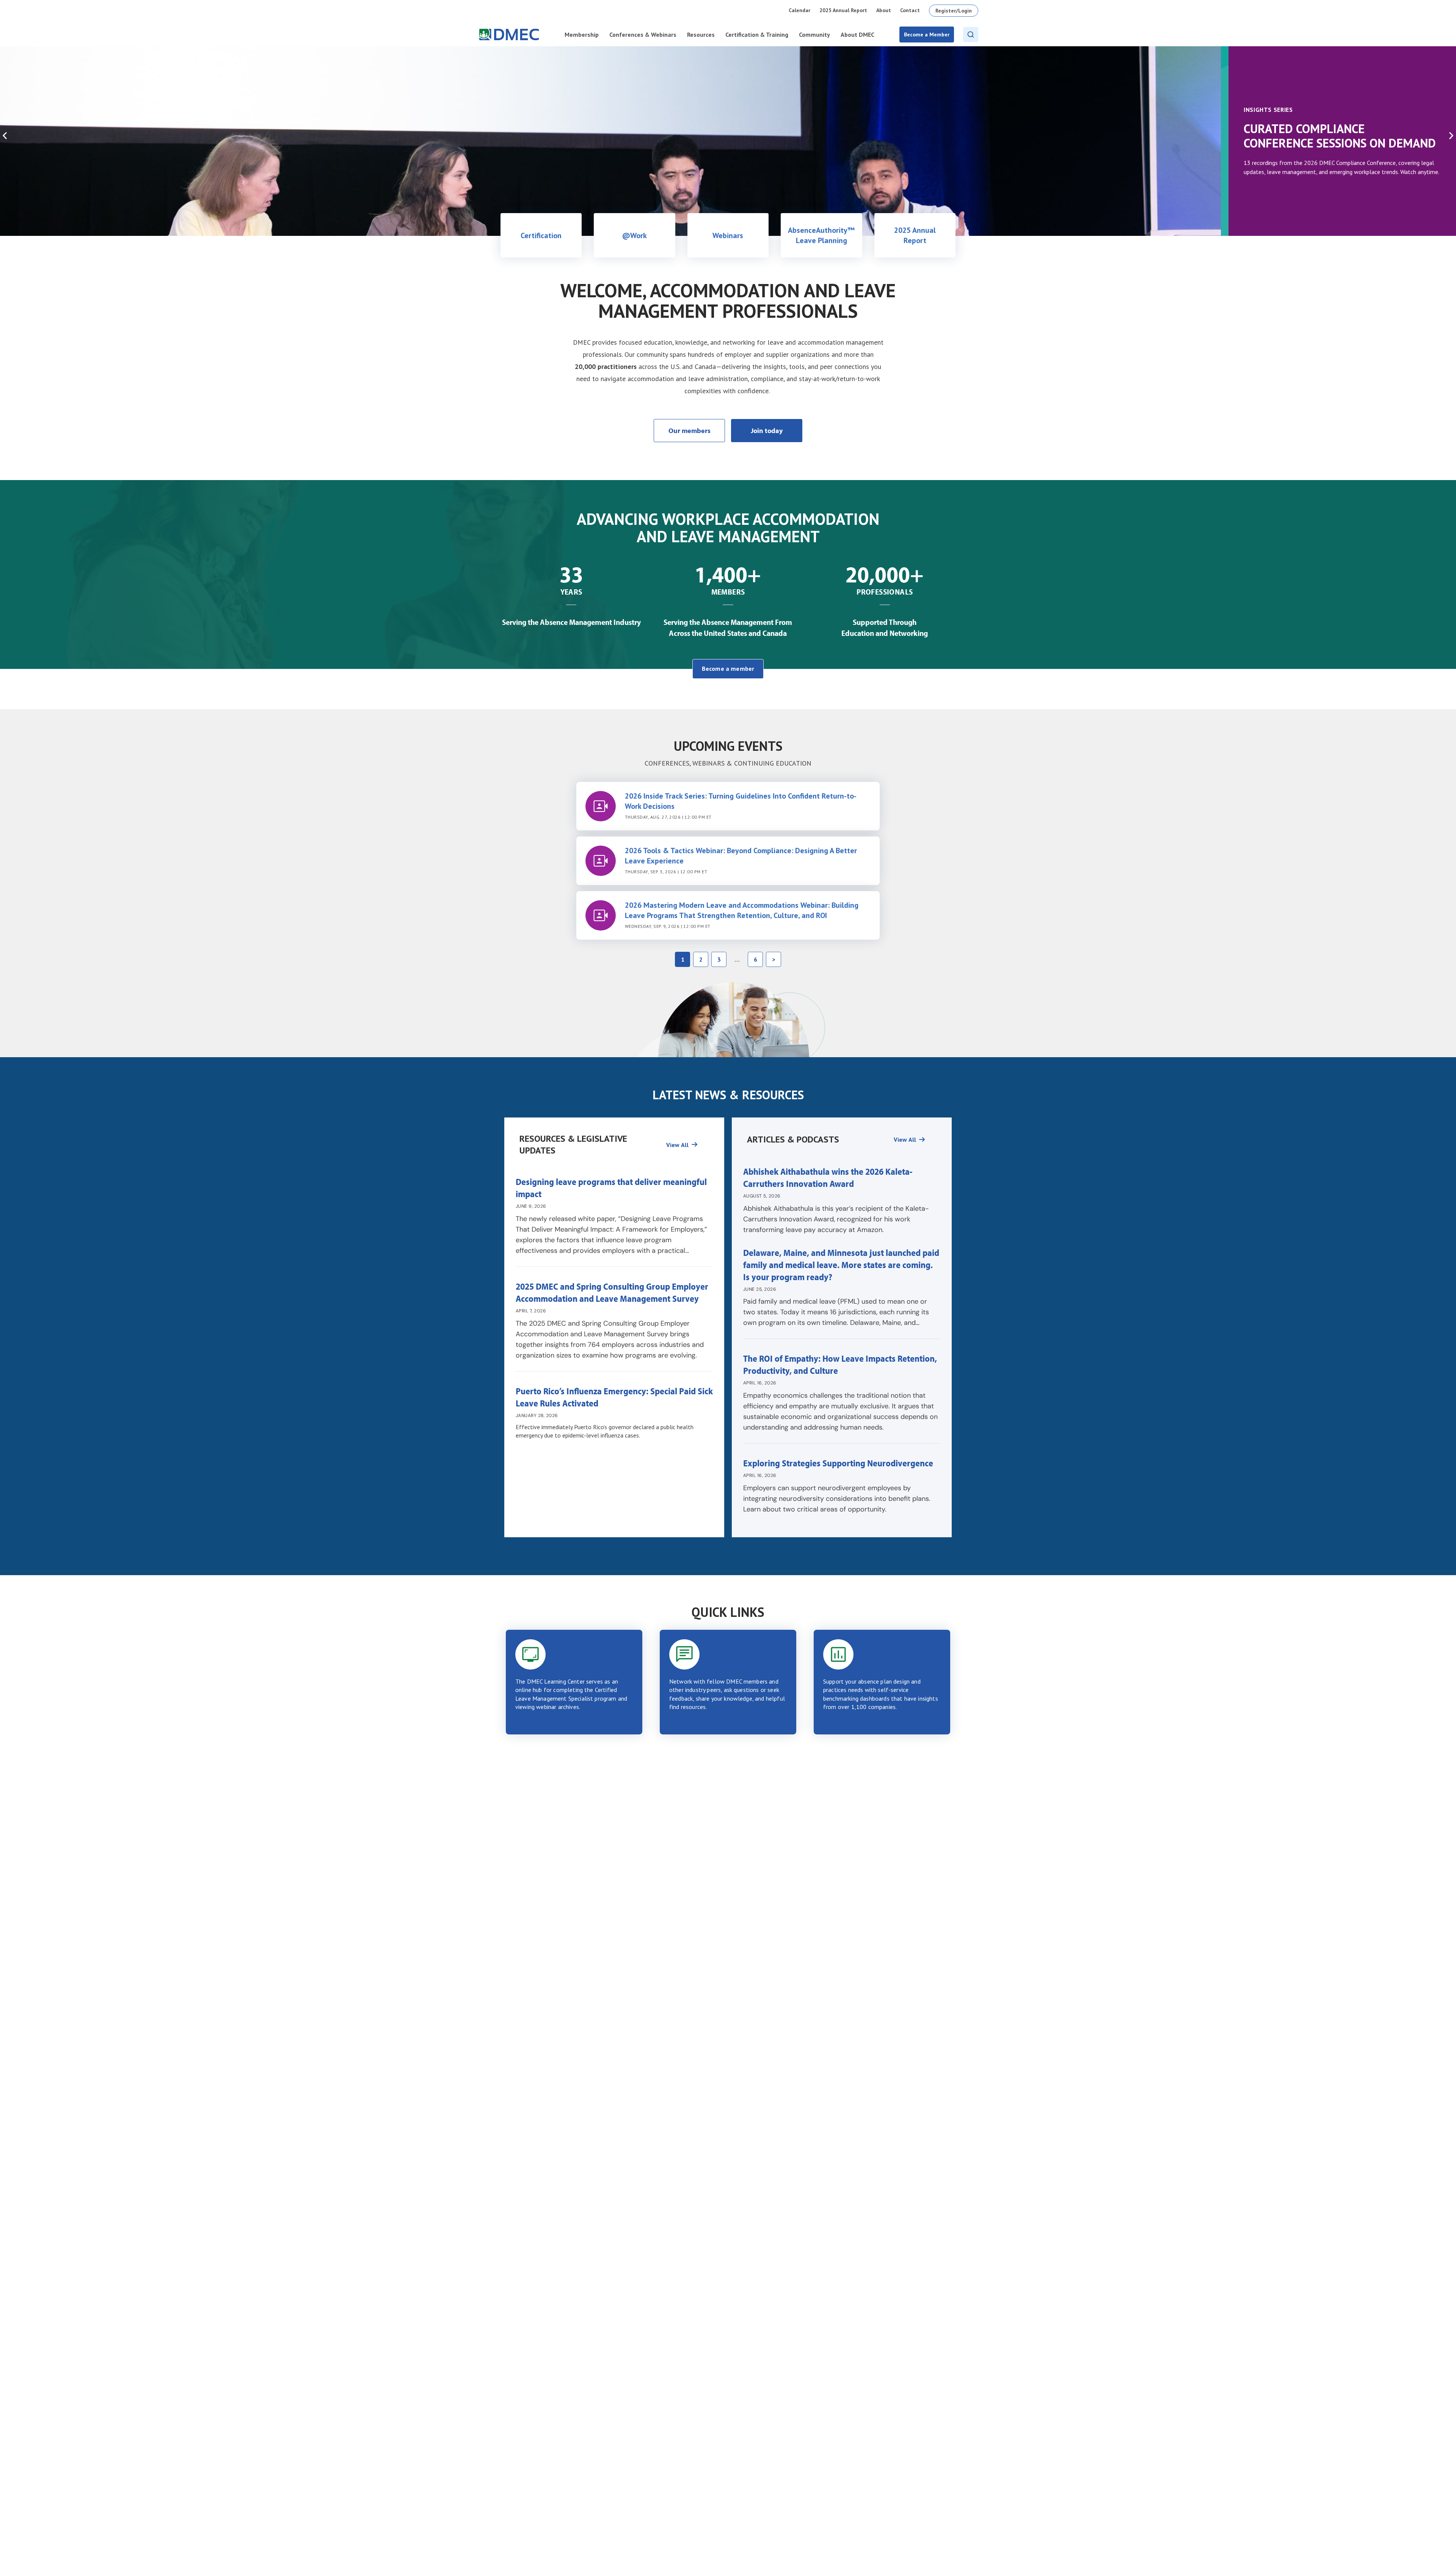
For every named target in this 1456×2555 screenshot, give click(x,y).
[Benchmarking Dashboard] (882, 1682)
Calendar (799, 10)
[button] (5, 136)
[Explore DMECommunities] (728, 1682)
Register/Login (954, 11)
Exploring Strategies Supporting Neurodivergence (839, 1463)
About (884, 10)
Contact (910, 10)
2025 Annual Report (843, 10)
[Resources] (695, 1144)
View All (677, 1145)
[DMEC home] (509, 35)
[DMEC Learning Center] (574, 1682)
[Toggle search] (971, 35)
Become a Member (927, 35)
